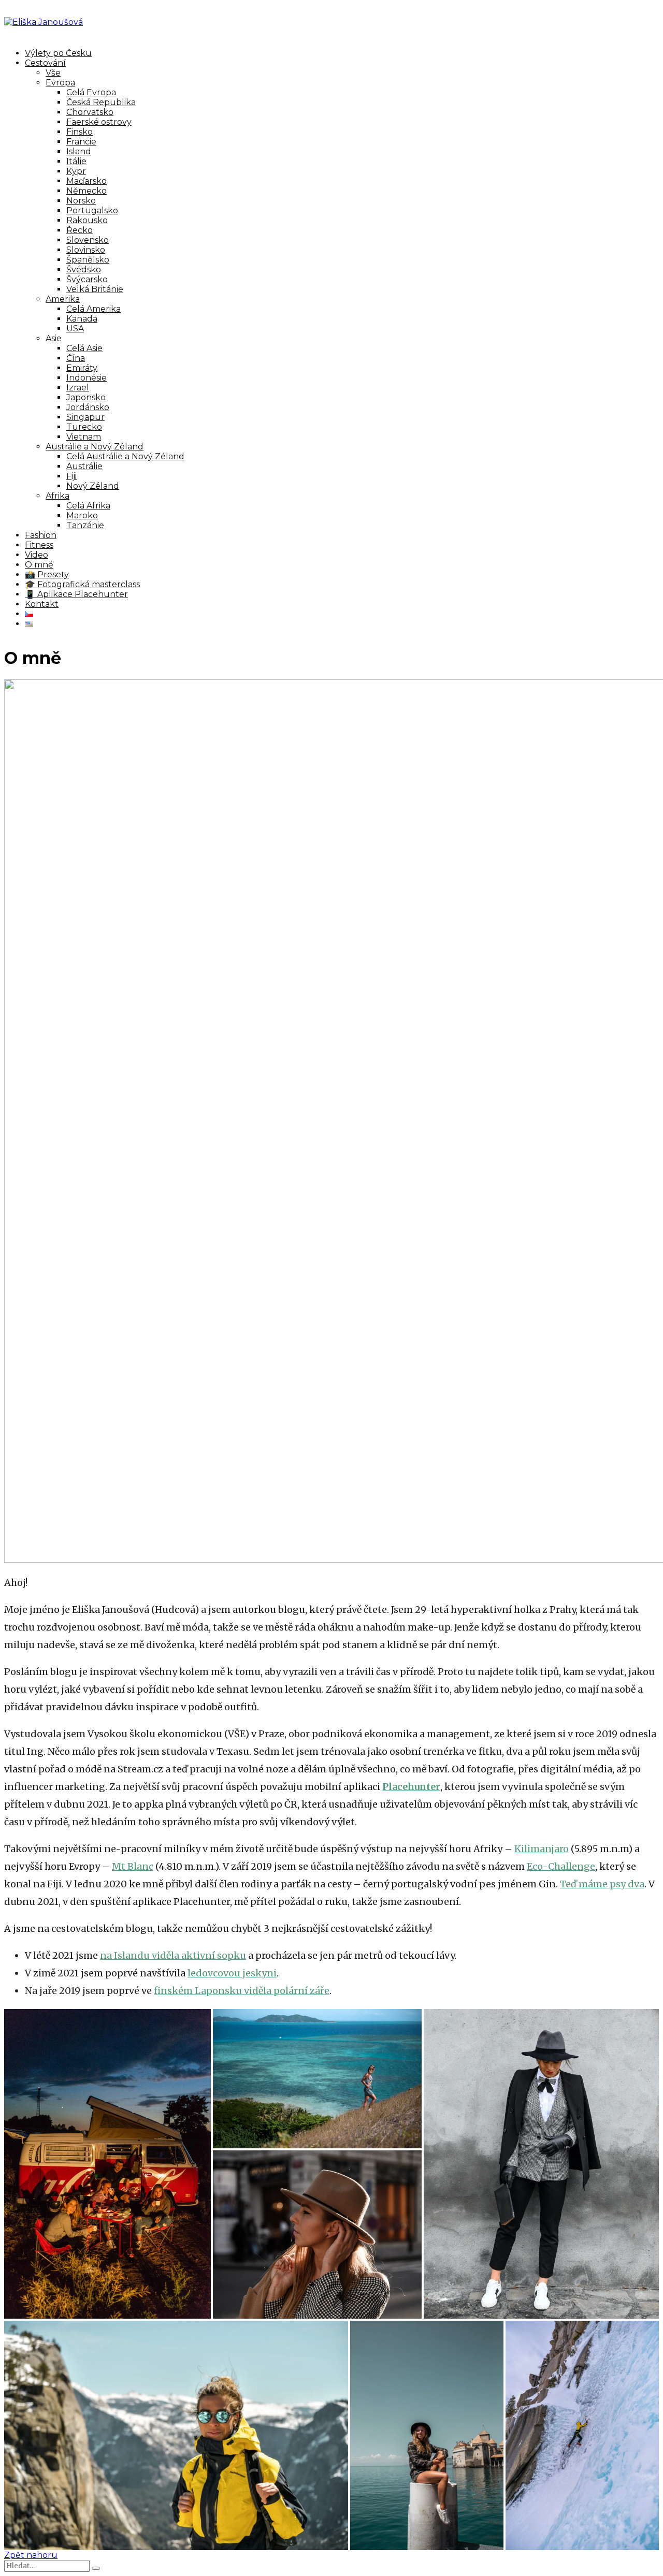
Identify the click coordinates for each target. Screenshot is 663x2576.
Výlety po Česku (58, 53)
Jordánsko (88, 407)
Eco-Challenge (561, 1866)
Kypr (76, 171)
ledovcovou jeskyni (232, 1973)
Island (79, 151)
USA (75, 329)
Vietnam (84, 437)
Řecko (80, 230)
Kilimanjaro (542, 1849)
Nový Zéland (93, 486)
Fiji (71, 476)
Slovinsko (86, 250)
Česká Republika (101, 102)
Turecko (84, 427)
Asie (54, 338)
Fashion (41, 535)
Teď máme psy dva (602, 1884)
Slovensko (88, 240)
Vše (53, 73)
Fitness (39, 545)
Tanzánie (85, 525)
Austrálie (84, 466)
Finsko (80, 132)
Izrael (78, 388)
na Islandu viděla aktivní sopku (173, 1955)
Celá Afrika (88, 506)
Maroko (82, 515)
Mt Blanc (133, 1866)
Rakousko (87, 220)
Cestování (45, 63)
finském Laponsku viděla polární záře (242, 1991)
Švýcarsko (87, 279)
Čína (76, 358)
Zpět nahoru (31, 2555)
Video (37, 555)
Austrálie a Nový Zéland (95, 447)
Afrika (57, 496)
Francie (81, 142)
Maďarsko (87, 181)
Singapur (85, 417)
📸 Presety (47, 574)
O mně (39, 565)
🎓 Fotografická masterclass (82, 584)
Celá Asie (84, 348)
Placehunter (411, 1787)
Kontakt (42, 604)
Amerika (63, 299)
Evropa (60, 83)
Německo (87, 191)
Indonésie (87, 378)
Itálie (76, 161)
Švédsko (84, 270)
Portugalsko (92, 210)
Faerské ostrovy (99, 122)
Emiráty (82, 368)
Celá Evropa (91, 92)
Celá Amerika (93, 309)
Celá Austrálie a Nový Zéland (125, 456)
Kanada (82, 319)
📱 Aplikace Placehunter (76, 594)
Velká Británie (95, 289)
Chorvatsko (90, 112)
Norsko (81, 201)
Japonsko (86, 397)
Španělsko (88, 260)
